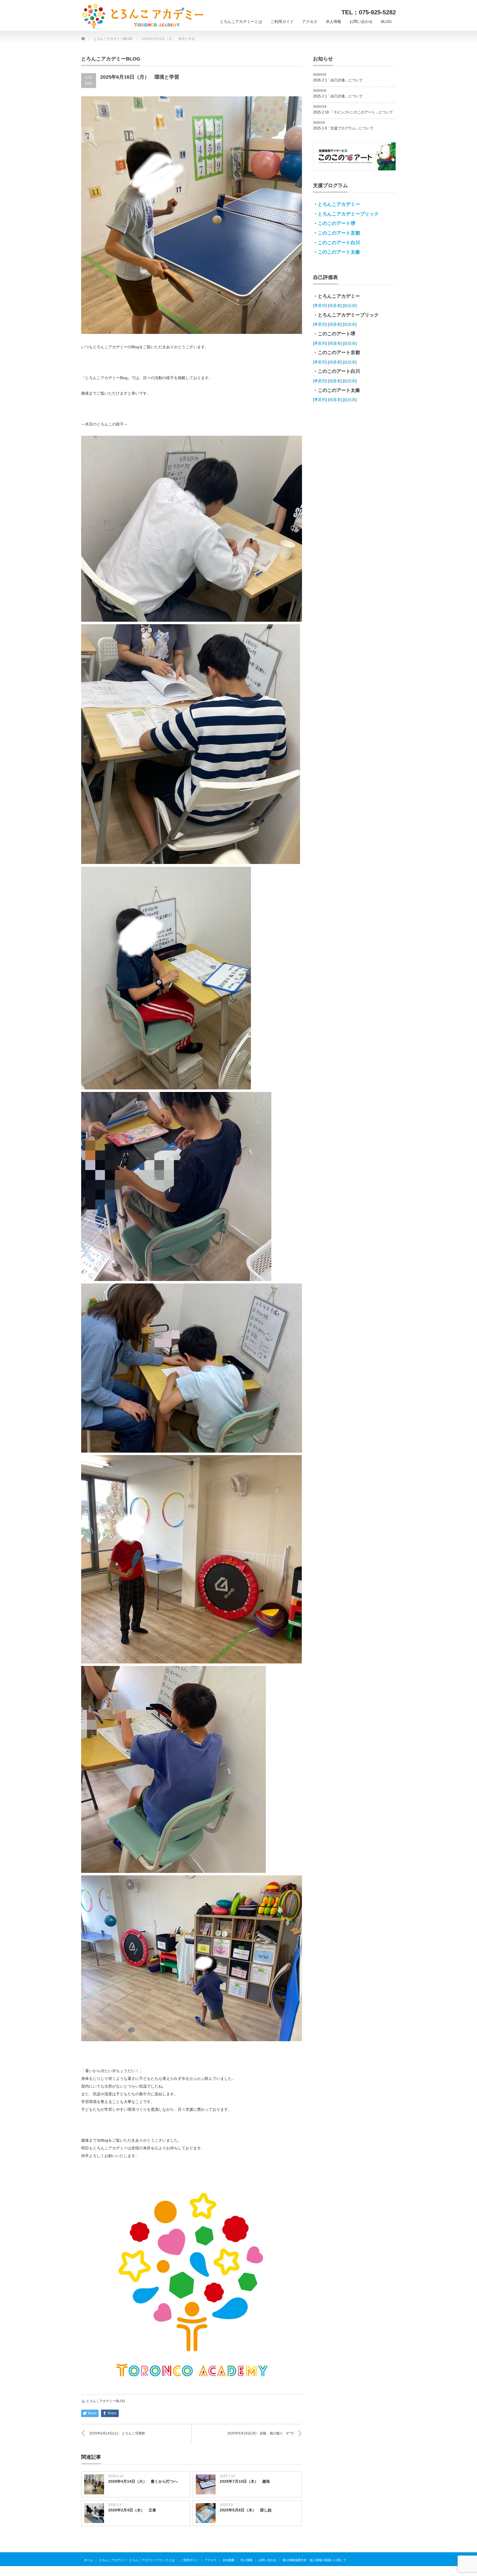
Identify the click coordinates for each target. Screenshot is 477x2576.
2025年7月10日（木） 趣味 (245, 2481)
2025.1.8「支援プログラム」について (343, 128)
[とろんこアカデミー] (143, 16)
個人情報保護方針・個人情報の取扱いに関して (314, 2560)
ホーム (88, 2560)
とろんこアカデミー (339, 204)
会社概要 (229, 2560)
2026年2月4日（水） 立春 (132, 2510)
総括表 (350, 305)
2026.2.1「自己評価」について (338, 80)
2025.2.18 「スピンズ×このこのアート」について (353, 112)
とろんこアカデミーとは (241, 22)
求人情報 (333, 22)
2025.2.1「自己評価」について (338, 96)
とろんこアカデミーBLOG (106, 2401)
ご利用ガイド (282, 22)
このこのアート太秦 (339, 252)
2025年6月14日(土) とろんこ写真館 (117, 2433)
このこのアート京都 (339, 233)
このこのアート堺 (336, 223)
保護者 (335, 305)
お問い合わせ (361, 22)
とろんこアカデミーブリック (348, 214)
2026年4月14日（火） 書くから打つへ (143, 2481)
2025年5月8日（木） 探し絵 (246, 2510)
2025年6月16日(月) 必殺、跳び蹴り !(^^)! (260, 2433)
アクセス (310, 22)
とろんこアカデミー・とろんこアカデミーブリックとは (137, 2560)
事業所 (320, 305)
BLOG (386, 22)
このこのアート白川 (339, 243)
